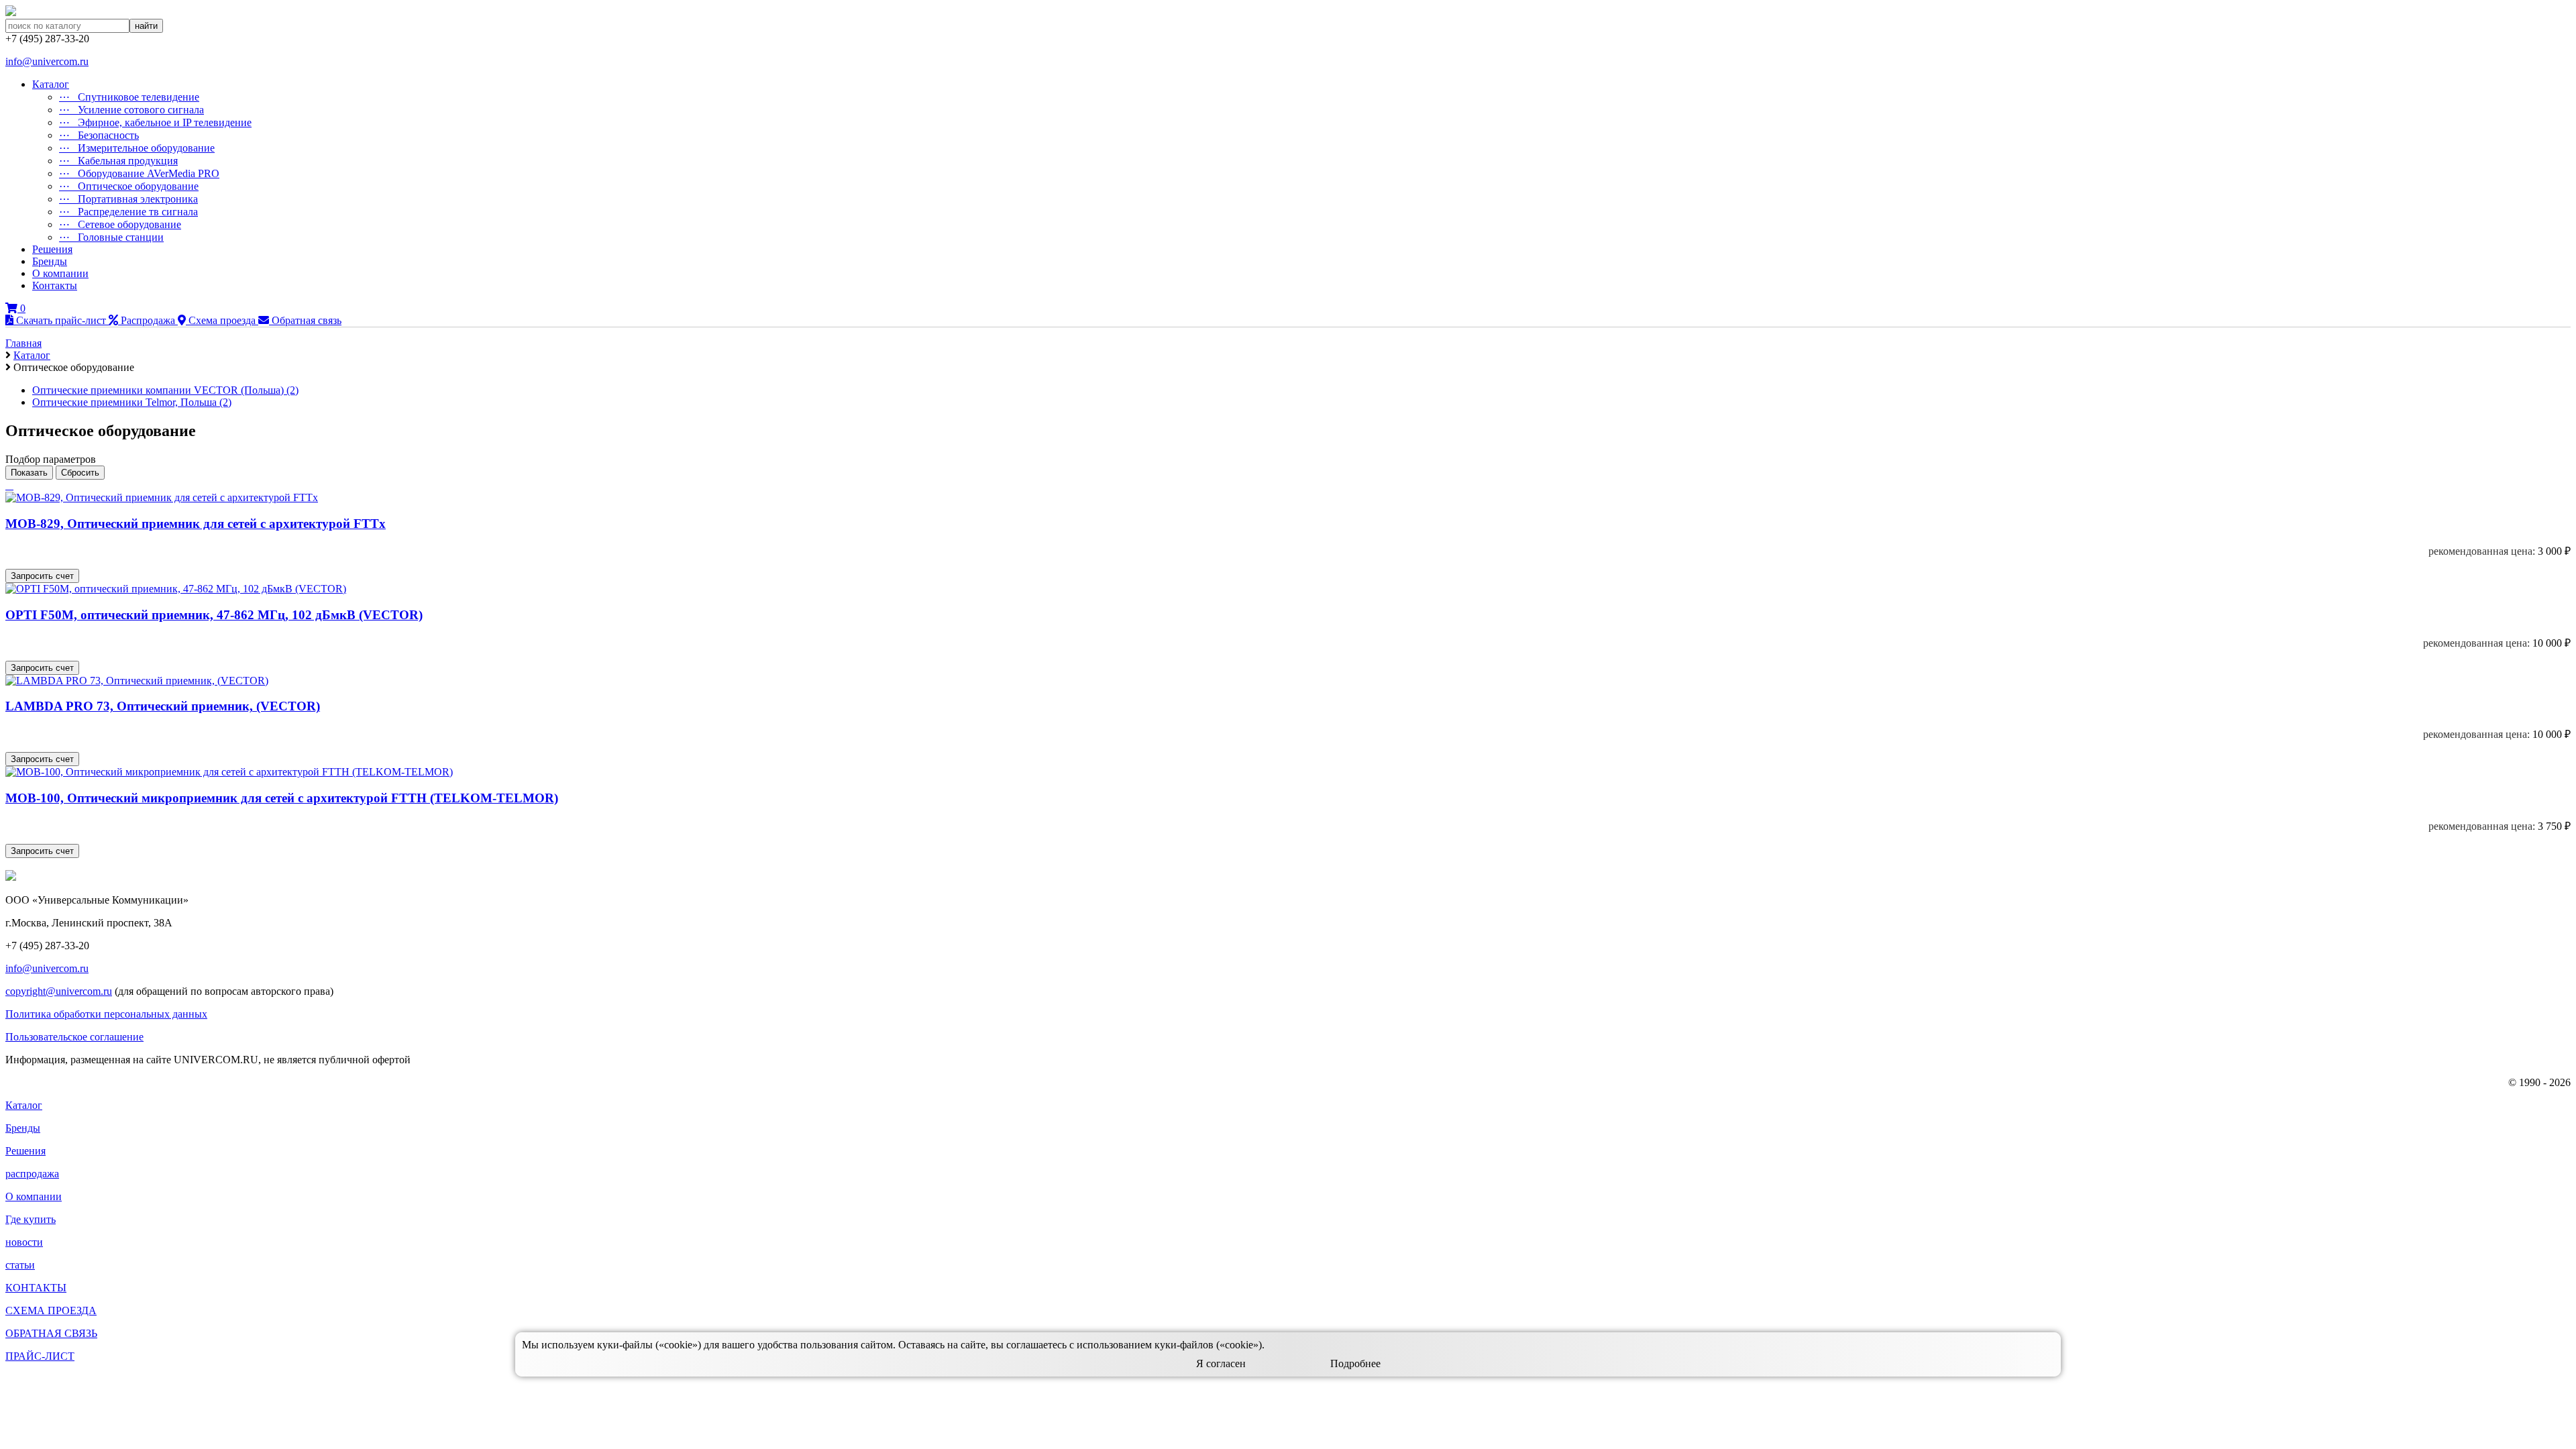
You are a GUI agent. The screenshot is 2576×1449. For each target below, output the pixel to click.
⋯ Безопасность (99, 135)
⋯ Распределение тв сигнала (128, 212)
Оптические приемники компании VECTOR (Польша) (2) (165, 390)
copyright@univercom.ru (59, 991)
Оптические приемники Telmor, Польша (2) (132, 402)
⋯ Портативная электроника (128, 199)
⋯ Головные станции (111, 237)
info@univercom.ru (47, 61)
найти (146, 26)
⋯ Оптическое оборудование (129, 186)
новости (24, 1242)
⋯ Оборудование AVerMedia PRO (139, 173)
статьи (20, 1265)
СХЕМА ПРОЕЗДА (51, 1310)
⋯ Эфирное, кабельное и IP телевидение (155, 122)
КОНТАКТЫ (36, 1288)
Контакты (55, 285)
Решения (52, 249)
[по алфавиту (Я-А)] (9, 485)
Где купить (31, 1219)
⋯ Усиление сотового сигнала (131, 110)
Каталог (51, 84)
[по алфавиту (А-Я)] (7, 485)
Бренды (50, 261)
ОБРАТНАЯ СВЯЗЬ (51, 1333)
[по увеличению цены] (12, 485)
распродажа (32, 1174)
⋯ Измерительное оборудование (137, 148)
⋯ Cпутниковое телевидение (129, 97)
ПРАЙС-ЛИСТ (40, 1356)
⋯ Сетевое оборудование (120, 224)
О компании (60, 273)
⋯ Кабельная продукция (118, 161)
